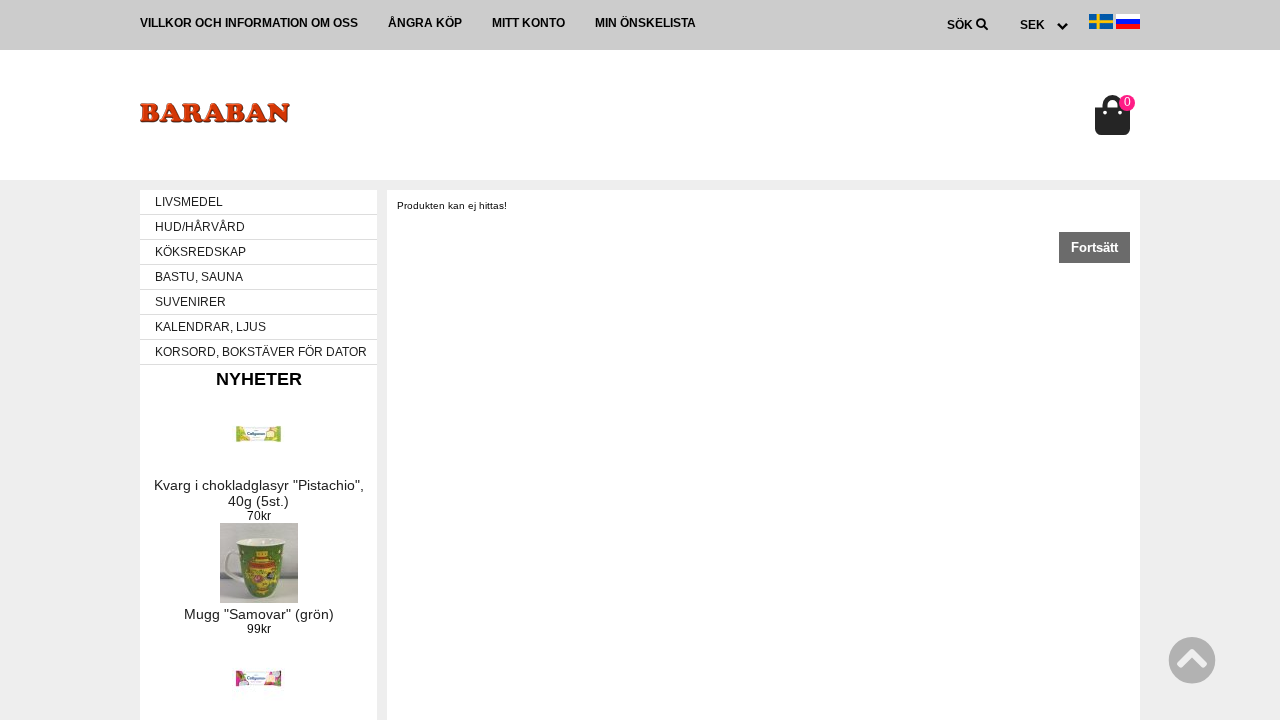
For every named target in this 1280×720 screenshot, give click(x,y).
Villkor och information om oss (249, 23)
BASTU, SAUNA (199, 277)
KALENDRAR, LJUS (210, 327)
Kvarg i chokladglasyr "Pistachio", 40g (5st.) (259, 493)
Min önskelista (645, 23)
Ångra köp (425, 23)
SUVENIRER (190, 302)
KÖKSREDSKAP (200, 252)
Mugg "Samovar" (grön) (259, 614)
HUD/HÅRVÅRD (200, 227)
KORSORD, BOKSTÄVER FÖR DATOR (261, 352)
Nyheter (259, 379)
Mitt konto (528, 23)
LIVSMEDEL (189, 202)
